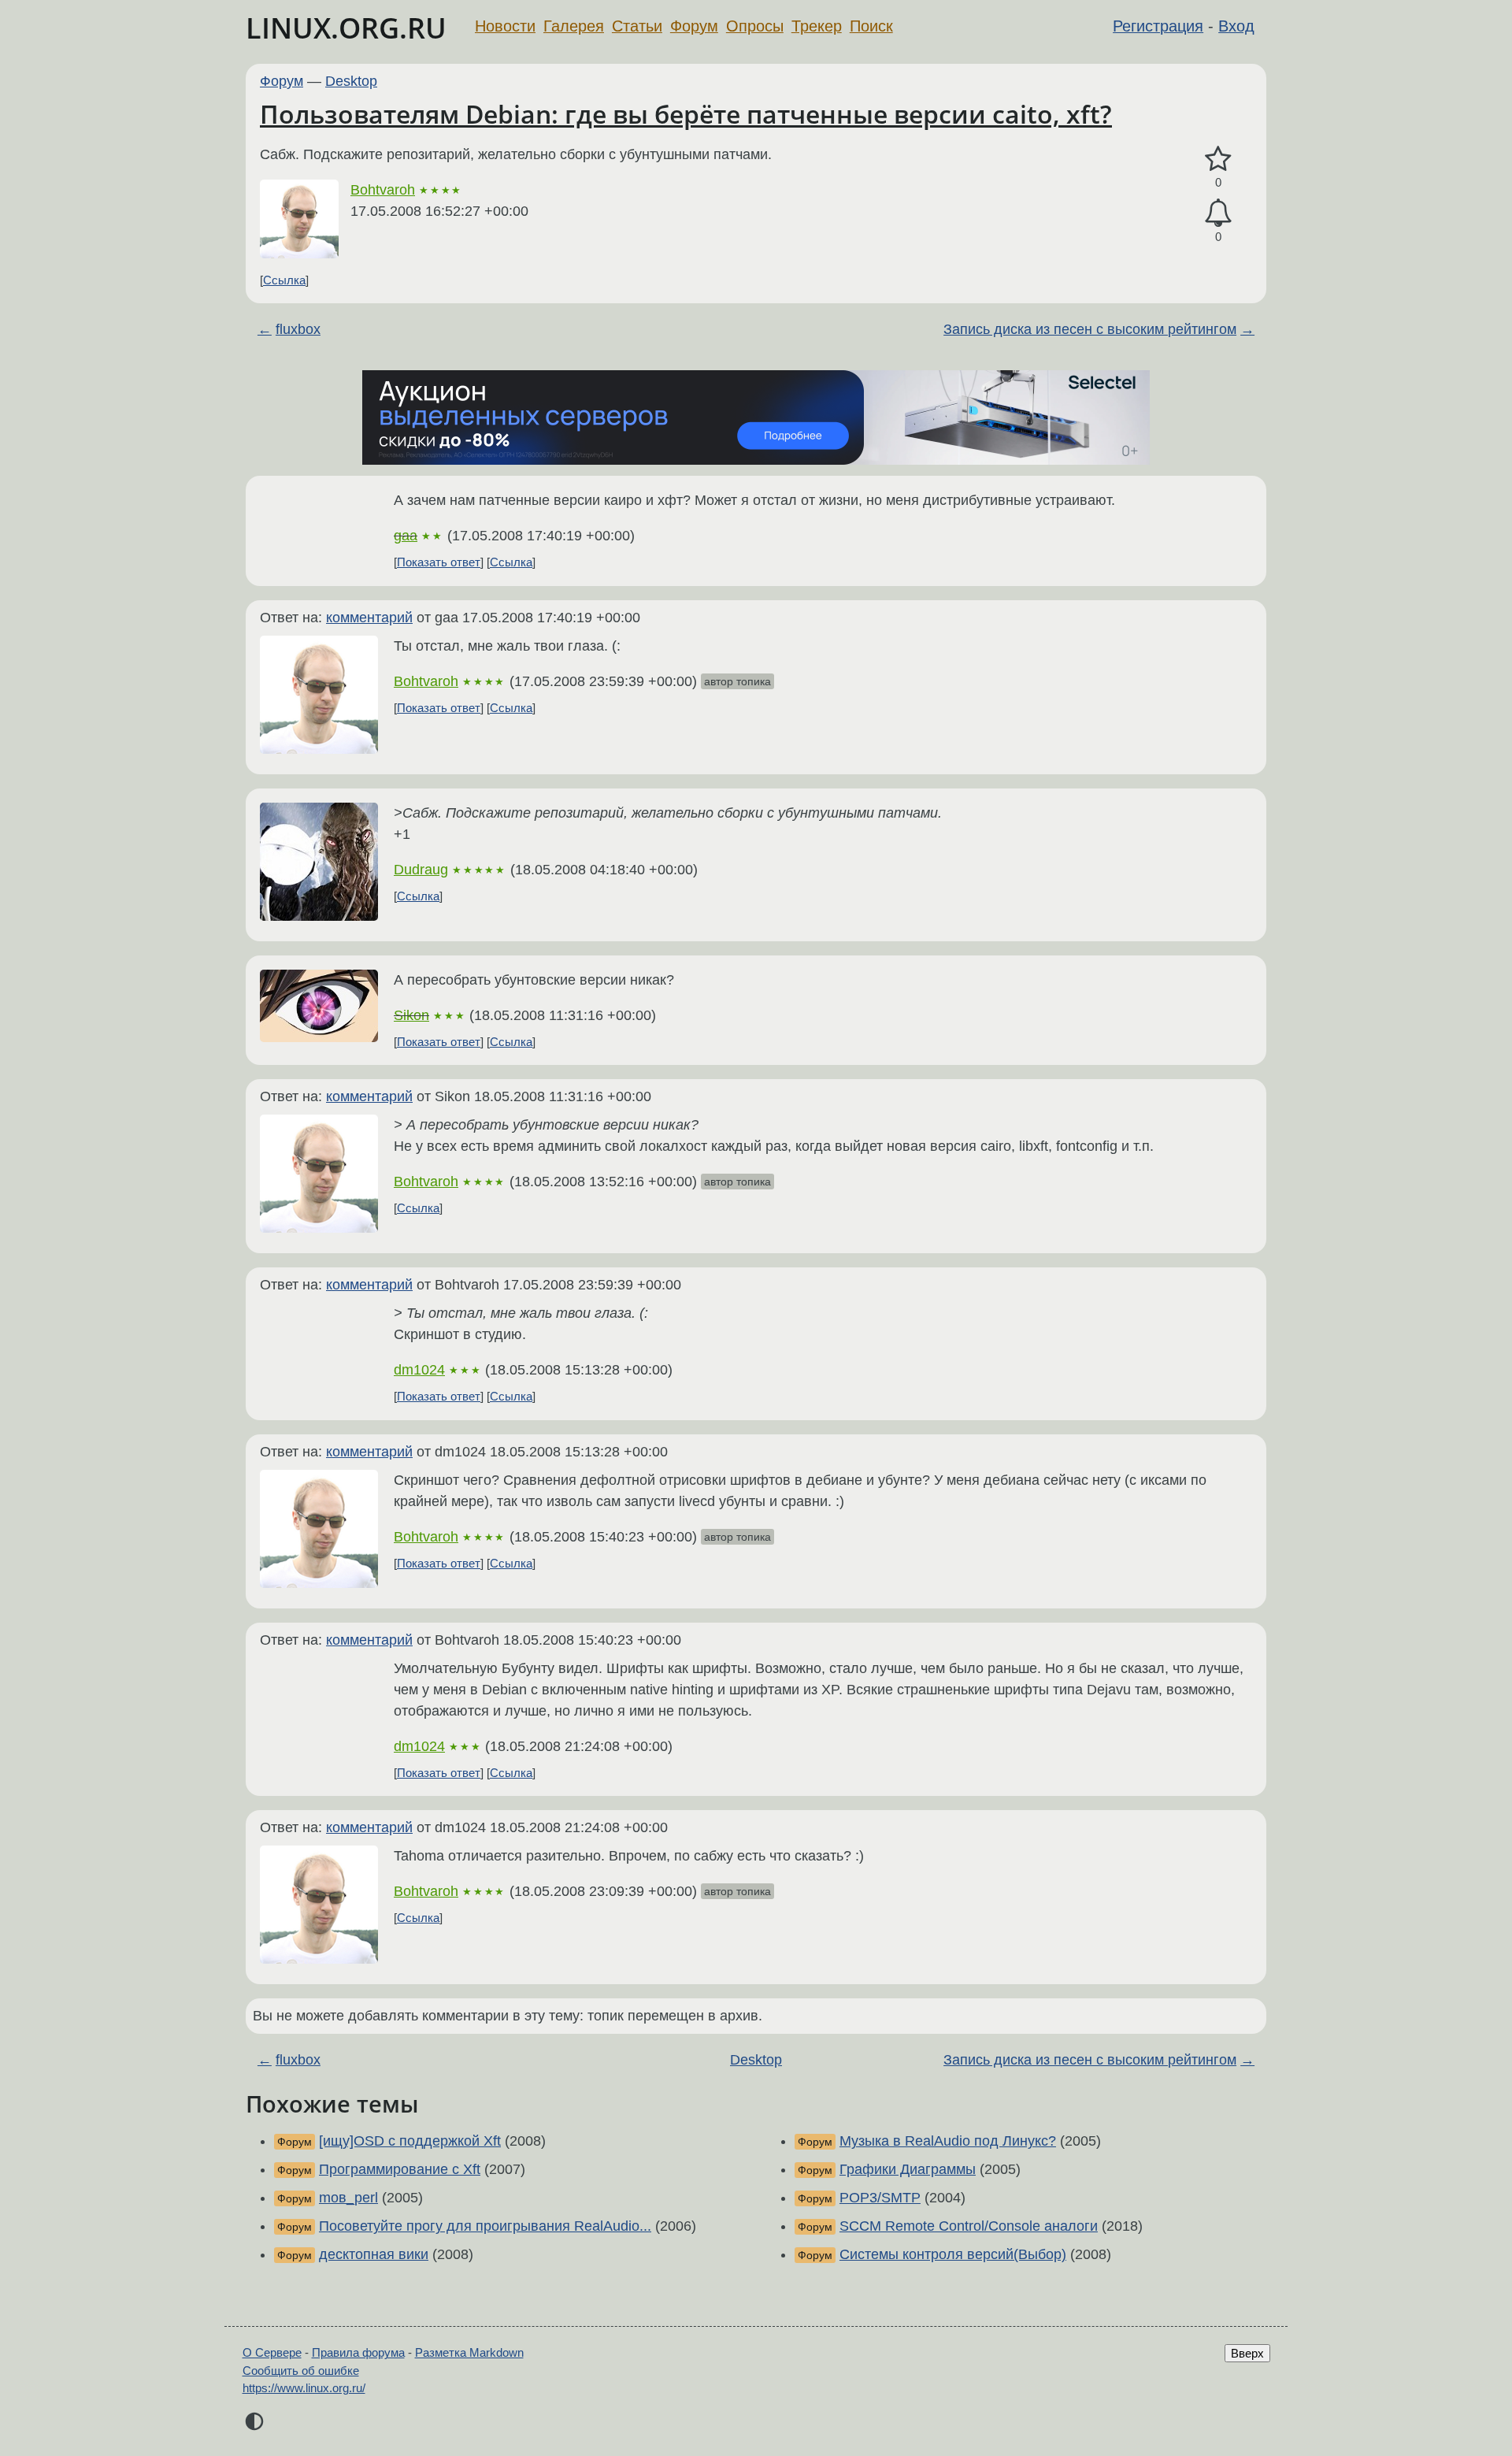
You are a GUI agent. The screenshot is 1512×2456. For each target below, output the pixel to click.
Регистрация (1158, 26)
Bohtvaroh (383, 190)
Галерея (574, 26)
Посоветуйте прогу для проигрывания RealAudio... (485, 2226)
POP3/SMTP (880, 2198)
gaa (406, 536)
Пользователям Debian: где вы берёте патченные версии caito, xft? (686, 114)
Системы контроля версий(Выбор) (953, 2254)
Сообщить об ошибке (301, 2371)
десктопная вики (374, 2254)
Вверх (1247, 2353)
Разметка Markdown (469, 2352)
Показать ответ (439, 562)
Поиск (871, 26)
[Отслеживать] (1218, 213)
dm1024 (419, 1370)
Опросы (755, 26)
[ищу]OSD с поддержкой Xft (410, 2141)
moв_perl (348, 2198)
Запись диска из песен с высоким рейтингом (1090, 329)
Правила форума (358, 2352)
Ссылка (284, 280)
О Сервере (272, 2352)
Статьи (637, 26)
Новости (505, 26)
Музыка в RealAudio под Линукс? (948, 2141)
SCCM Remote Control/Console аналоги (969, 2226)
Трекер (817, 26)
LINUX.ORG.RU (346, 28)
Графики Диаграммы (908, 2169)
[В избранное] (1218, 160)
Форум (694, 26)
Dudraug (421, 870)
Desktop (351, 81)
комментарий (369, 618)
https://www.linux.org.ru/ (304, 2388)
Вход (1236, 26)
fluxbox (298, 329)
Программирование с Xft (400, 2169)
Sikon (411, 1015)
